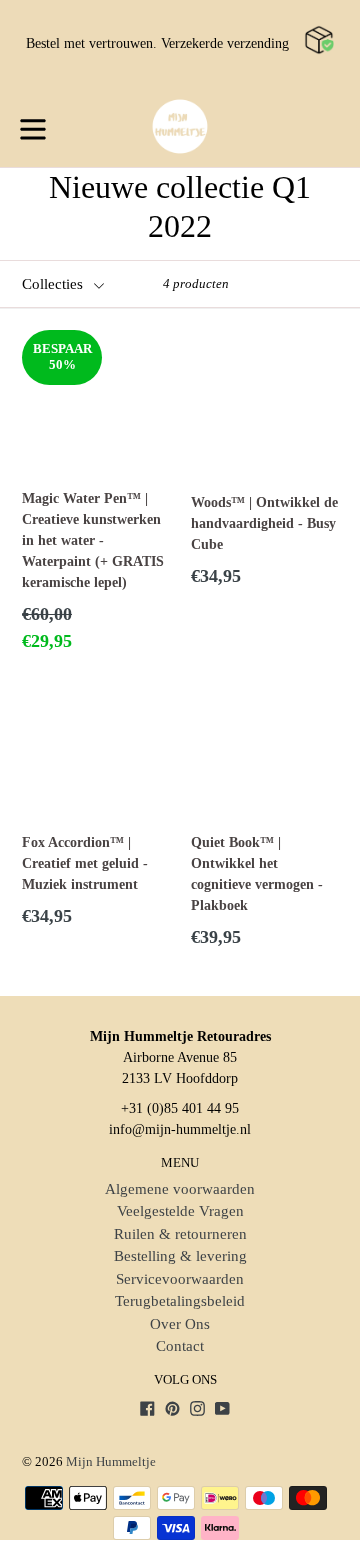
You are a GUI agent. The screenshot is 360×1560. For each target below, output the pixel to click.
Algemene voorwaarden (180, 1189)
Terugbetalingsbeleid (180, 1301)
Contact (180, 1346)
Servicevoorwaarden (180, 1279)
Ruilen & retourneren (180, 1234)
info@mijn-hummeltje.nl (180, 1129)
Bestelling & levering (180, 1256)
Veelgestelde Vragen (180, 1211)
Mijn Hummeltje (111, 1461)
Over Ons (180, 1324)
